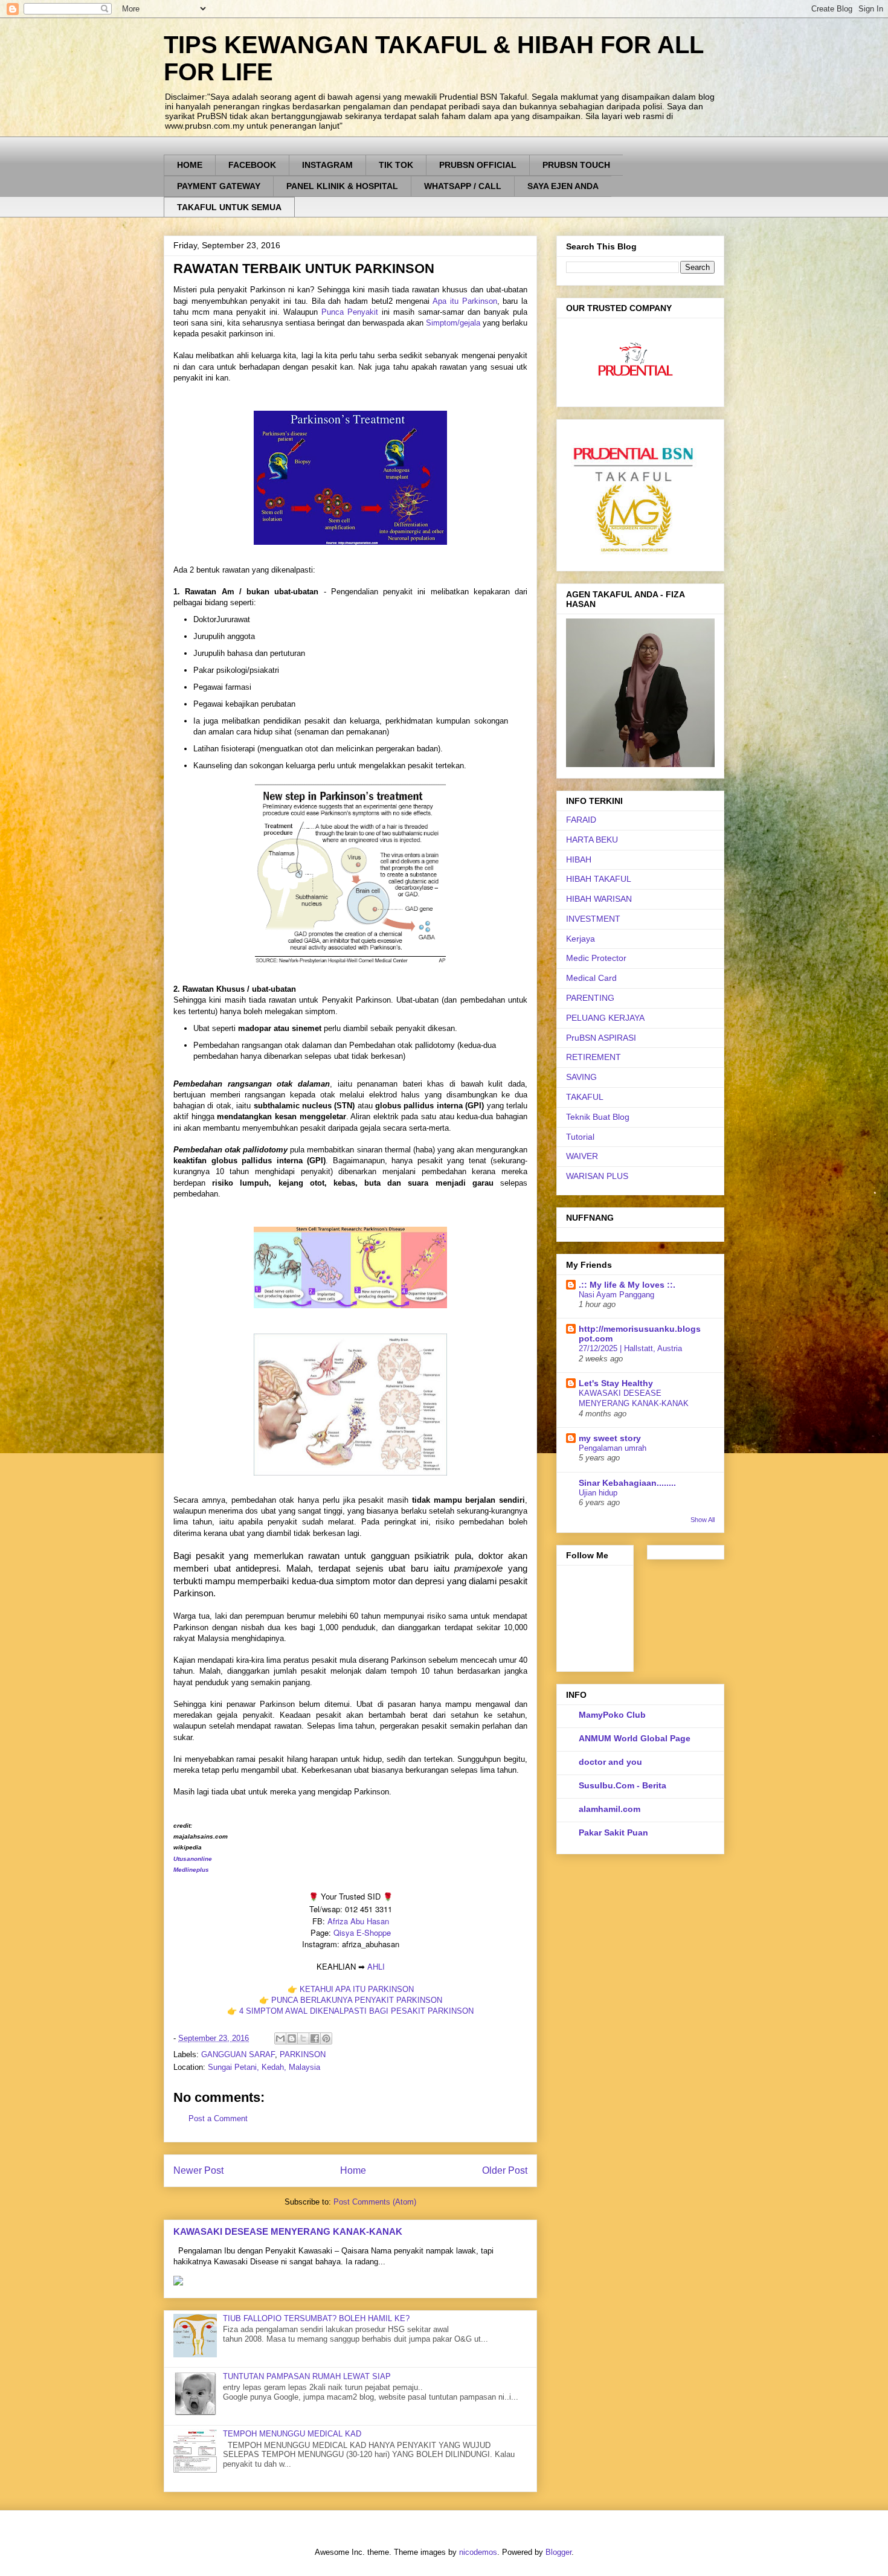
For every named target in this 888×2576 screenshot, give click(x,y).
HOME (190, 165)
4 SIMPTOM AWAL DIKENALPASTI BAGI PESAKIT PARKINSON (356, 2011)
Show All (703, 1520)
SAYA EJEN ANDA (563, 186)
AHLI (376, 1966)
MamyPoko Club (612, 1715)
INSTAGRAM (327, 165)
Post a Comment (218, 2118)
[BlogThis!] (292, 2038)
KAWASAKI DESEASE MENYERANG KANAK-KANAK (288, 2231)
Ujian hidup (598, 1493)
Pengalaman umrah (613, 1448)
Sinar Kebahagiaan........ (627, 1483)
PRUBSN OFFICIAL (478, 165)
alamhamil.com (610, 1809)
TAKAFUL (585, 1097)
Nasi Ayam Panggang (616, 1295)
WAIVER (582, 1156)
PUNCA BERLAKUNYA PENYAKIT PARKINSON (357, 2000)
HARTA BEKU (592, 840)
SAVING (581, 1077)
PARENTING (590, 998)
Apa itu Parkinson (465, 301)
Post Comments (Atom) (375, 2202)
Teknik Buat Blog (598, 1117)
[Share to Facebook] (315, 2038)
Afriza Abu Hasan (358, 1921)
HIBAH (579, 859)
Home (353, 2170)
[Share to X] (303, 2038)
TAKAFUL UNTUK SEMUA (229, 207)
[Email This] (280, 2038)
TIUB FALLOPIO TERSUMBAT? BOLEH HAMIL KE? (316, 2318)
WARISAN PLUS (597, 1176)
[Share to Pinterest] (326, 2038)
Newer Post (198, 2170)
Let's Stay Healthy (616, 1383)
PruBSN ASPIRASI (601, 1038)
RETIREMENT (594, 1057)
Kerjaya (581, 939)
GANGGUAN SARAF (238, 2054)
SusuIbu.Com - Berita (623, 1785)
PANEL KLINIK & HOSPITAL (342, 186)
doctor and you (610, 1762)
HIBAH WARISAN (599, 899)
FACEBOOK (252, 165)
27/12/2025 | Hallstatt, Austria (630, 1348)
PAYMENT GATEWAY (219, 186)
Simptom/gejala (453, 323)
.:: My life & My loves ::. (627, 1285)
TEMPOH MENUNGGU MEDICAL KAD (292, 2434)
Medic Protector (596, 958)
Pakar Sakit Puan (613, 1832)
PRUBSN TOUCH (576, 165)
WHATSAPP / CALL (463, 186)
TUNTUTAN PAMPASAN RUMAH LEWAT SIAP (307, 2376)
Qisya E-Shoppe (362, 1932)
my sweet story (610, 1438)
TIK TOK (396, 165)
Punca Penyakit (350, 312)
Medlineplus (191, 1870)
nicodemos (478, 2552)
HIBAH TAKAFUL (599, 879)
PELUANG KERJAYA (605, 1018)
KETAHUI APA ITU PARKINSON (357, 1989)
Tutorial (580, 1137)
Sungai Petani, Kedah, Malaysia (264, 2067)
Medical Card (591, 978)
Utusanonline (193, 1859)
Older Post (505, 2170)
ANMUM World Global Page (635, 1738)
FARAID (581, 820)
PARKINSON (303, 2054)
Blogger (558, 2552)
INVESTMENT (593, 919)
